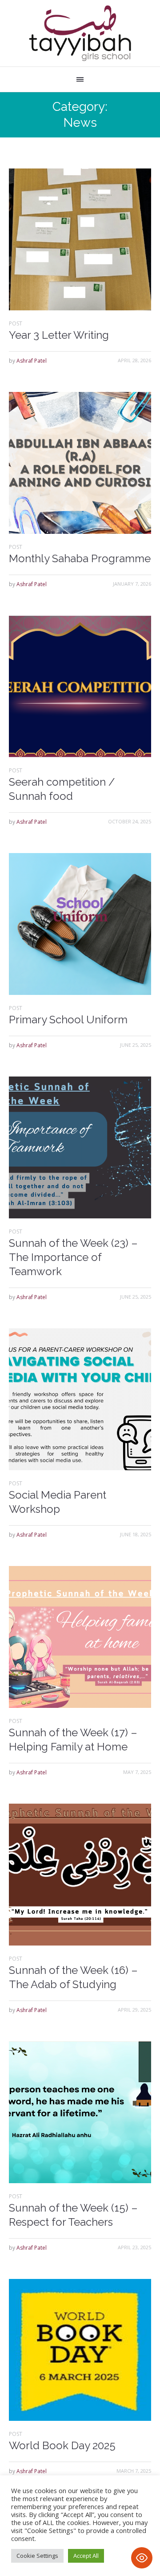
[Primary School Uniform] (80, 924)
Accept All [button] (86, 2556)
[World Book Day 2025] (80, 2350)
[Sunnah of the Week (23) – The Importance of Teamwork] (80, 1147)
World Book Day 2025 (62, 2445)
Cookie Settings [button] (37, 2556)
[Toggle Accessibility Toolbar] (142, 2558)
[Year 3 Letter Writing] (80, 239)
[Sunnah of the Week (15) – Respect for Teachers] (80, 2112)
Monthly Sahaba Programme (80, 558)
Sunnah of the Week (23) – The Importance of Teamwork (73, 1257)
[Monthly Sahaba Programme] (80, 463)
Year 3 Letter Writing (59, 335)
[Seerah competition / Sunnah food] (80, 686)
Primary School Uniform (68, 1020)
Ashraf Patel (32, 361)
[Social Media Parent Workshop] (80, 1399)
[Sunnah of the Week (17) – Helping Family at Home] (80, 1637)
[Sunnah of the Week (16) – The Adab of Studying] (80, 1875)
